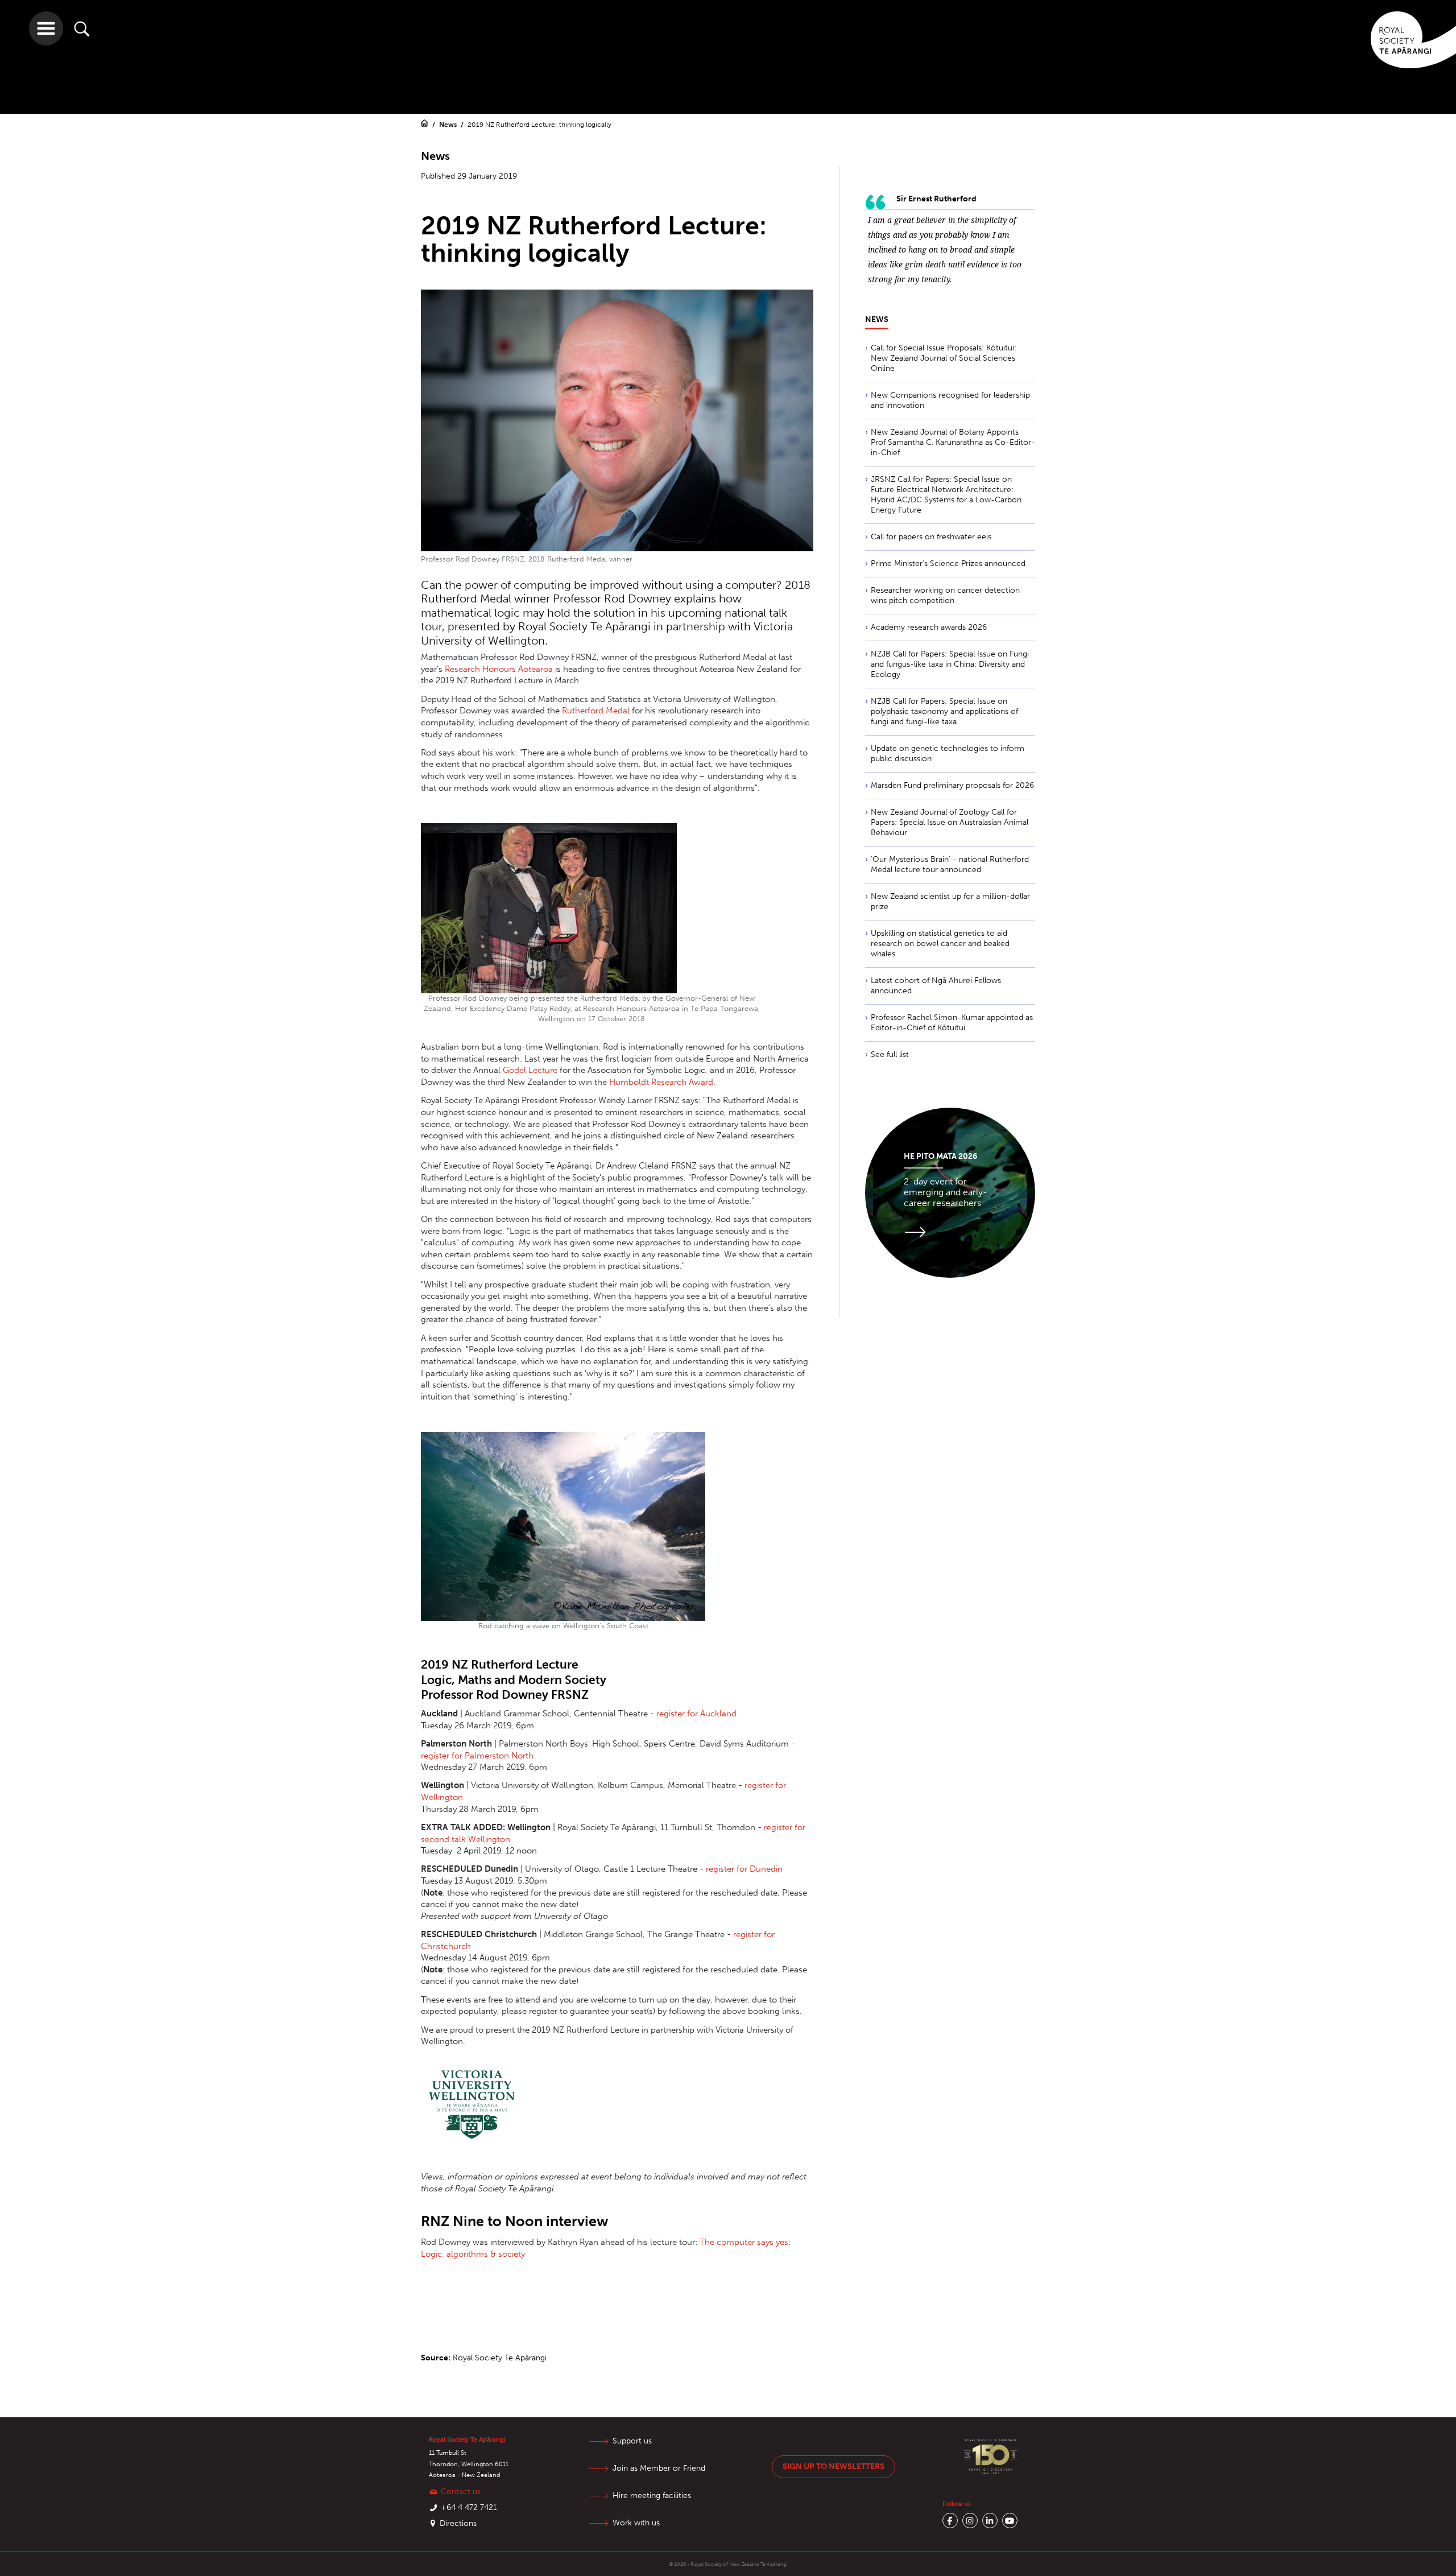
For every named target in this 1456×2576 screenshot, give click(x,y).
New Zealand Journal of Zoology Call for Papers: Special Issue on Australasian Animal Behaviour (950, 822)
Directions (458, 2523)
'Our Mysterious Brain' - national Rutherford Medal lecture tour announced (950, 864)
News (449, 125)
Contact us (461, 2492)
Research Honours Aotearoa (499, 669)
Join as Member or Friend (659, 2468)
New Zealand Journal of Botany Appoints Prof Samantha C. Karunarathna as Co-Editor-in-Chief (953, 442)
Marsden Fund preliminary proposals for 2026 (952, 785)
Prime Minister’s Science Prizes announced (948, 563)
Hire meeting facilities (652, 2495)
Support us (632, 2441)
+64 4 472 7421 (469, 2507)
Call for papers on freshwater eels (931, 537)
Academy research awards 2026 (929, 627)
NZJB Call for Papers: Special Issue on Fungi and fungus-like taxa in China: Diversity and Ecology (950, 664)
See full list (890, 1054)
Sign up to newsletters (834, 2466)
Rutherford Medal (596, 711)
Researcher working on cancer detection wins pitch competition (945, 595)
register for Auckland (696, 1714)
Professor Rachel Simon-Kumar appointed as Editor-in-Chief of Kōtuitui (952, 1023)
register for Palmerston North (477, 1756)
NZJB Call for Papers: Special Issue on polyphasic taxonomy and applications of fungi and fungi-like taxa (944, 711)
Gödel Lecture (530, 1070)
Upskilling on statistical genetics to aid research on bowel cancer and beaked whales (940, 944)
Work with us (636, 2523)
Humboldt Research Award (661, 1082)
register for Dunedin (744, 1869)
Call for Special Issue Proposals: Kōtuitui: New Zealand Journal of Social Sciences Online (944, 358)
